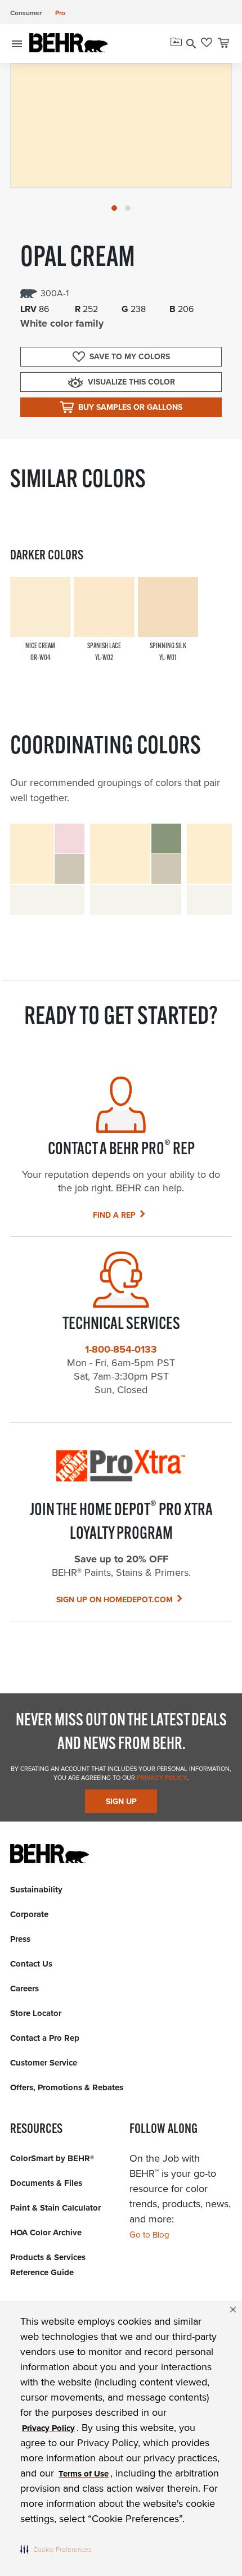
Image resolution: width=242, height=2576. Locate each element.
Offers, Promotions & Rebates (67, 2087)
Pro (60, 13)
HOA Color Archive (46, 2232)
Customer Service (44, 2063)
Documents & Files (46, 2183)
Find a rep (114, 1215)
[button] (56, 2549)
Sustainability (36, 1890)
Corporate (29, 1914)
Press (20, 1939)
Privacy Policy (161, 1778)
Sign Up (121, 1802)
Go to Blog (149, 2235)
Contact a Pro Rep (45, 2038)
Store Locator (36, 2013)
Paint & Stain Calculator (55, 2208)
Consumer (26, 13)
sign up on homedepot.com (115, 1600)
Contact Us (31, 1964)
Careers (24, 1989)
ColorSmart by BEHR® (52, 2158)
